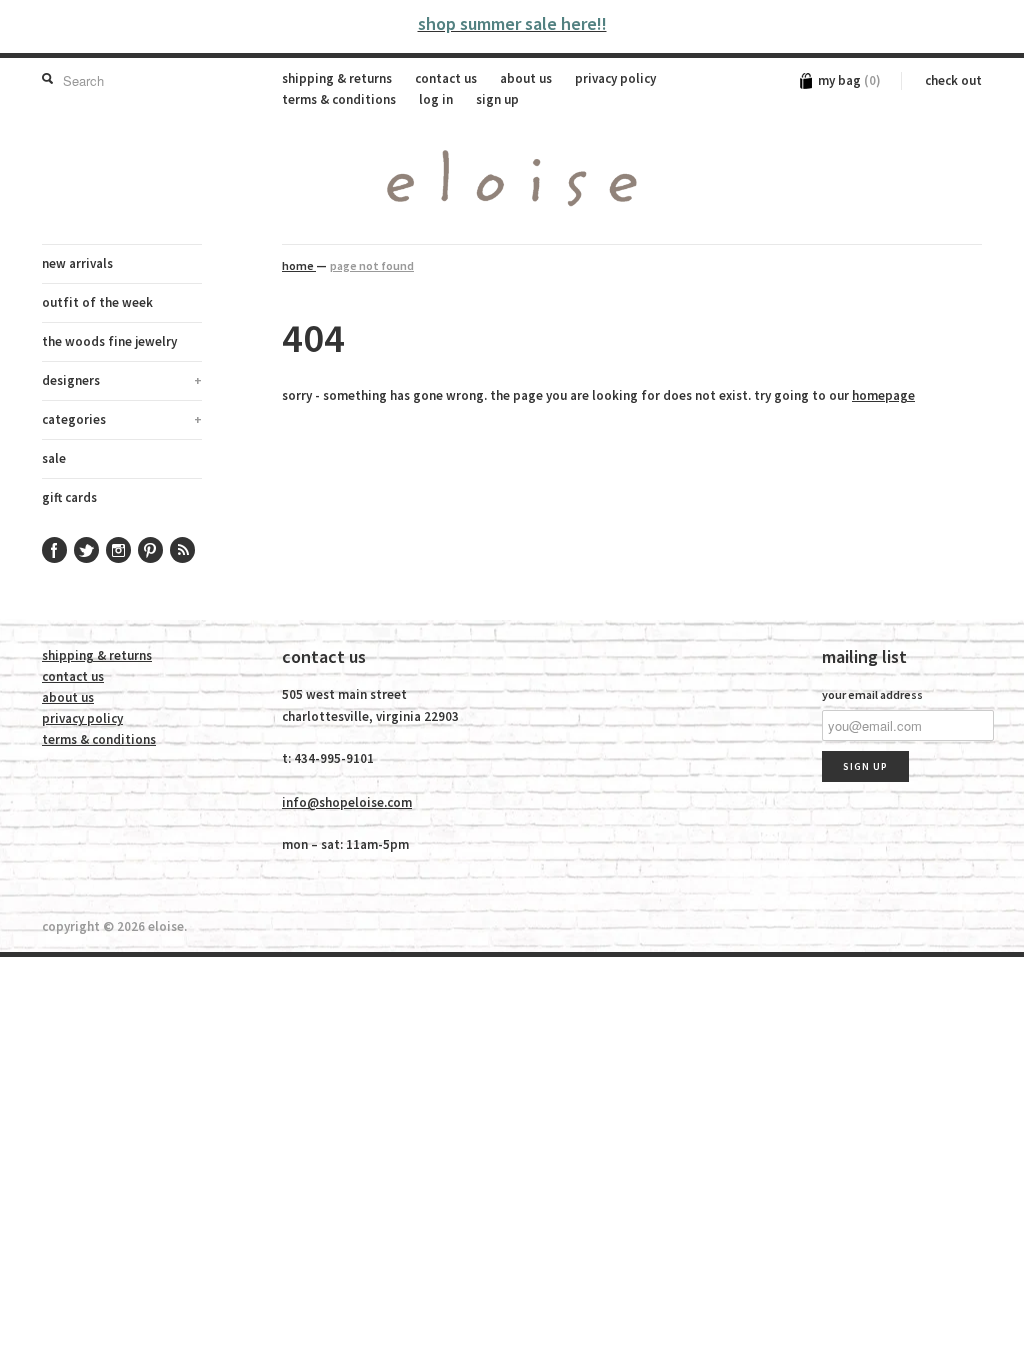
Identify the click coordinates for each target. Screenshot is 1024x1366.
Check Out (953, 80)
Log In (436, 99)
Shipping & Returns (337, 78)
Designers (122, 380)
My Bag (849, 80)
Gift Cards (69, 497)
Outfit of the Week (97, 302)
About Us (526, 78)
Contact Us (446, 78)
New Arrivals (77, 263)
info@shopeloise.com (347, 802)
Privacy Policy (615, 78)
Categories (122, 419)
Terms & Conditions (339, 99)
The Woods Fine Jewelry (109, 341)
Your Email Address (872, 694)
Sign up (497, 99)
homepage (883, 395)
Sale (54, 458)
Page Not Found (372, 265)
